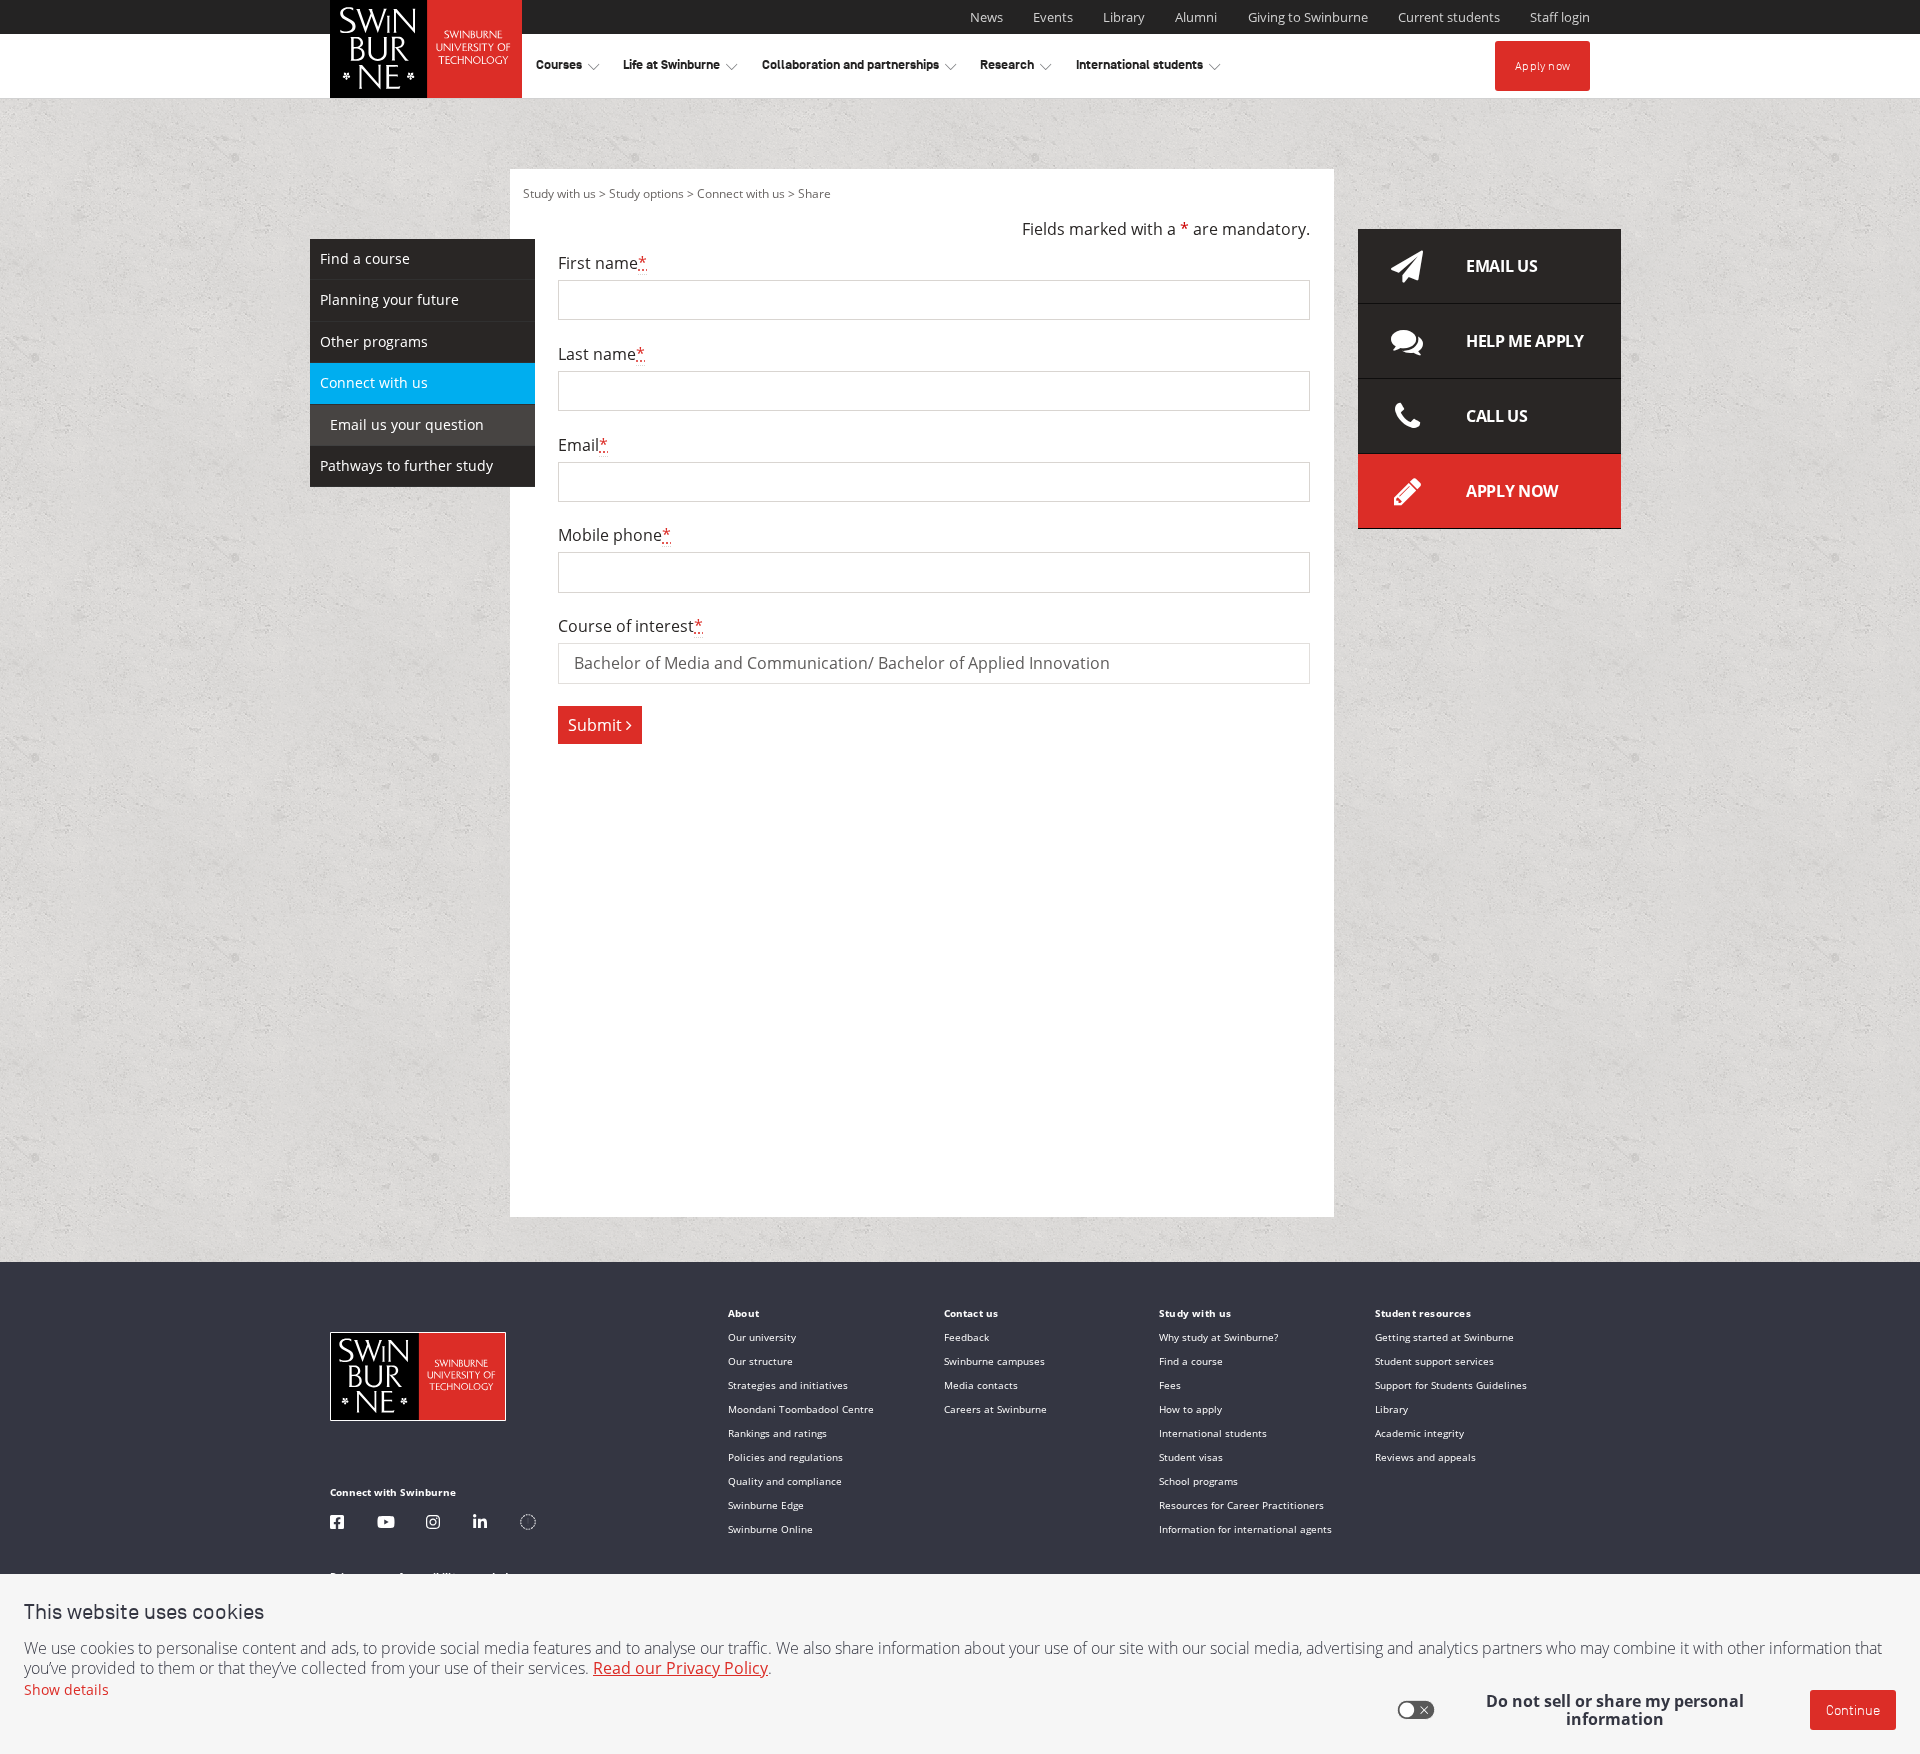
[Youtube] (386, 1524)
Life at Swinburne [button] (680, 68)
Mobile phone (614, 535)
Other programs (374, 341)
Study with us (559, 193)
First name (602, 263)
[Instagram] (433, 1524)
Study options (646, 193)
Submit (597, 725)
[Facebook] (337, 1524)
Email (583, 445)
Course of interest (630, 626)
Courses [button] (567, 68)
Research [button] (1015, 68)
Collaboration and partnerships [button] (859, 68)
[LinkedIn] (480, 1524)
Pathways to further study (406, 465)
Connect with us (741, 193)
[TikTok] (528, 1524)
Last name (601, 354)
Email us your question (407, 424)
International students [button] (1148, 68)
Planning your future (389, 299)
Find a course (365, 258)
